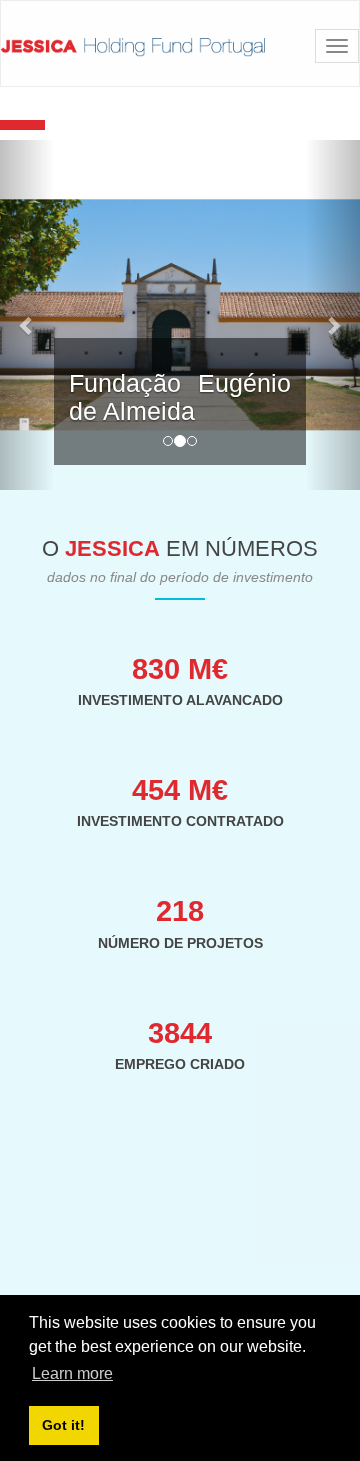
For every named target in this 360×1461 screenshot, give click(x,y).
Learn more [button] (72, 1373)
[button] (27, 315)
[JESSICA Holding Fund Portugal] (133, 46)
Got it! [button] (63, 1425)
